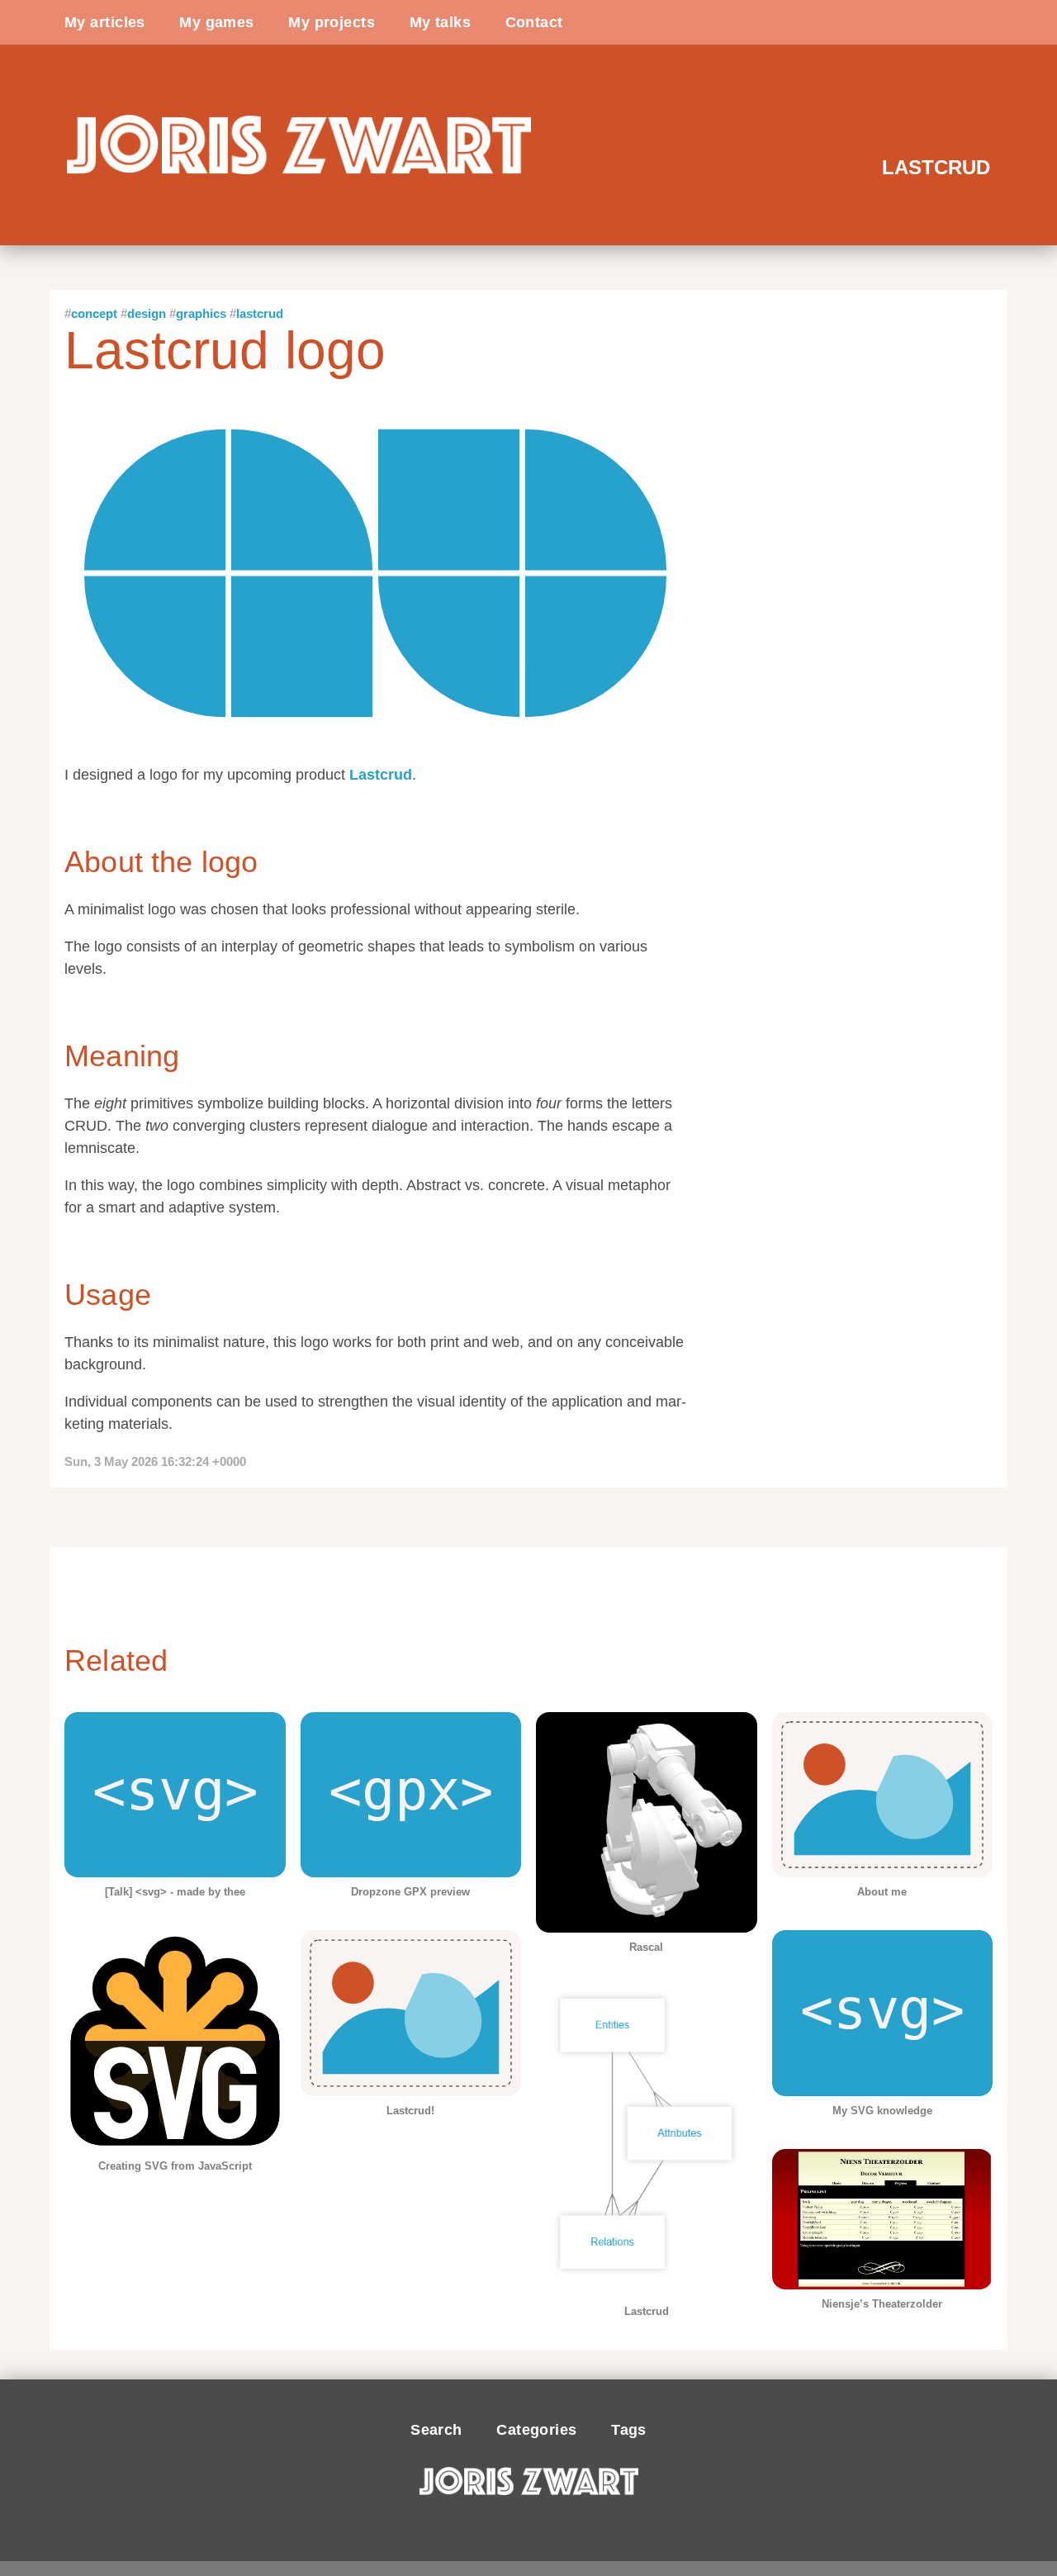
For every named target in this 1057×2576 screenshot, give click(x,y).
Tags (629, 2430)
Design (147, 313)
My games (217, 22)
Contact (534, 22)
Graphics (201, 313)
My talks (441, 22)
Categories (536, 2430)
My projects (332, 22)
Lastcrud (260, 313)
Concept (94, 313)
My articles (105, 22)
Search (436, 2430)
